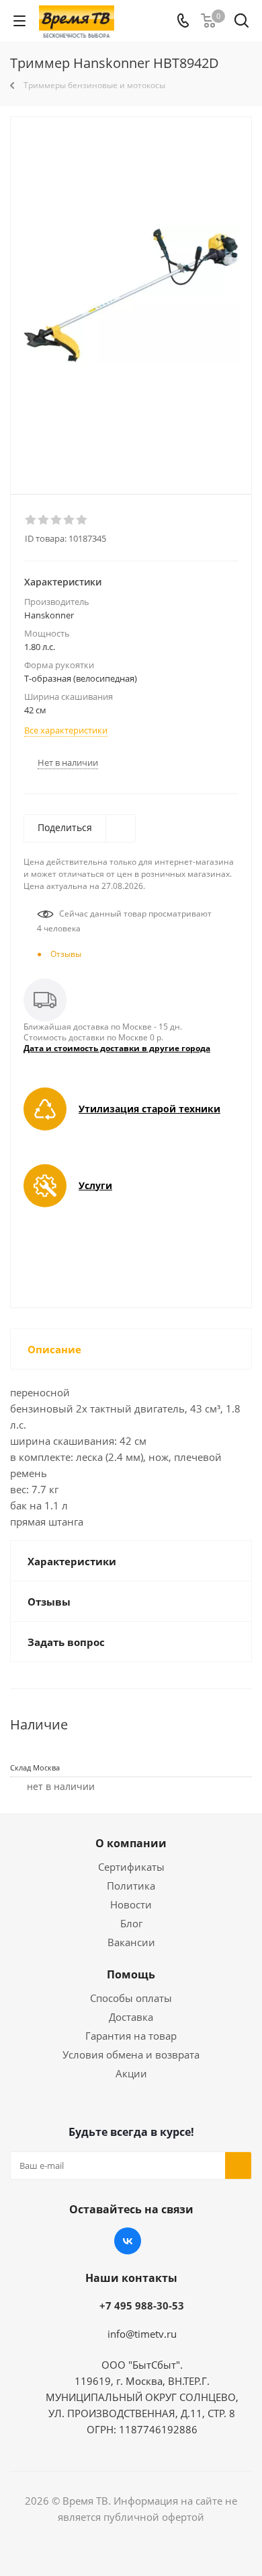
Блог (131, 1923)
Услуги (95, 1185)
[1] (31, 520)
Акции (131, 2073)
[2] (44, 520)
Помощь (131, 1974)
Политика (131, 1886)
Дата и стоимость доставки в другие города (117, 1048)
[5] (82, 520)
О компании (131, 1843)
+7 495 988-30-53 (142, 2305)
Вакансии (131, 1942)
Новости (131, 1904)
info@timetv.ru (142, 2334)
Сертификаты (131, 1867)
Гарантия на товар (131, 2036)
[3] (57, 520)
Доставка (131, 2017)
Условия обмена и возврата (131, 2054)
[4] (70, 520)
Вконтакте (128, 2241)
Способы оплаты (131, 1998)
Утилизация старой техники (149, 1109)
